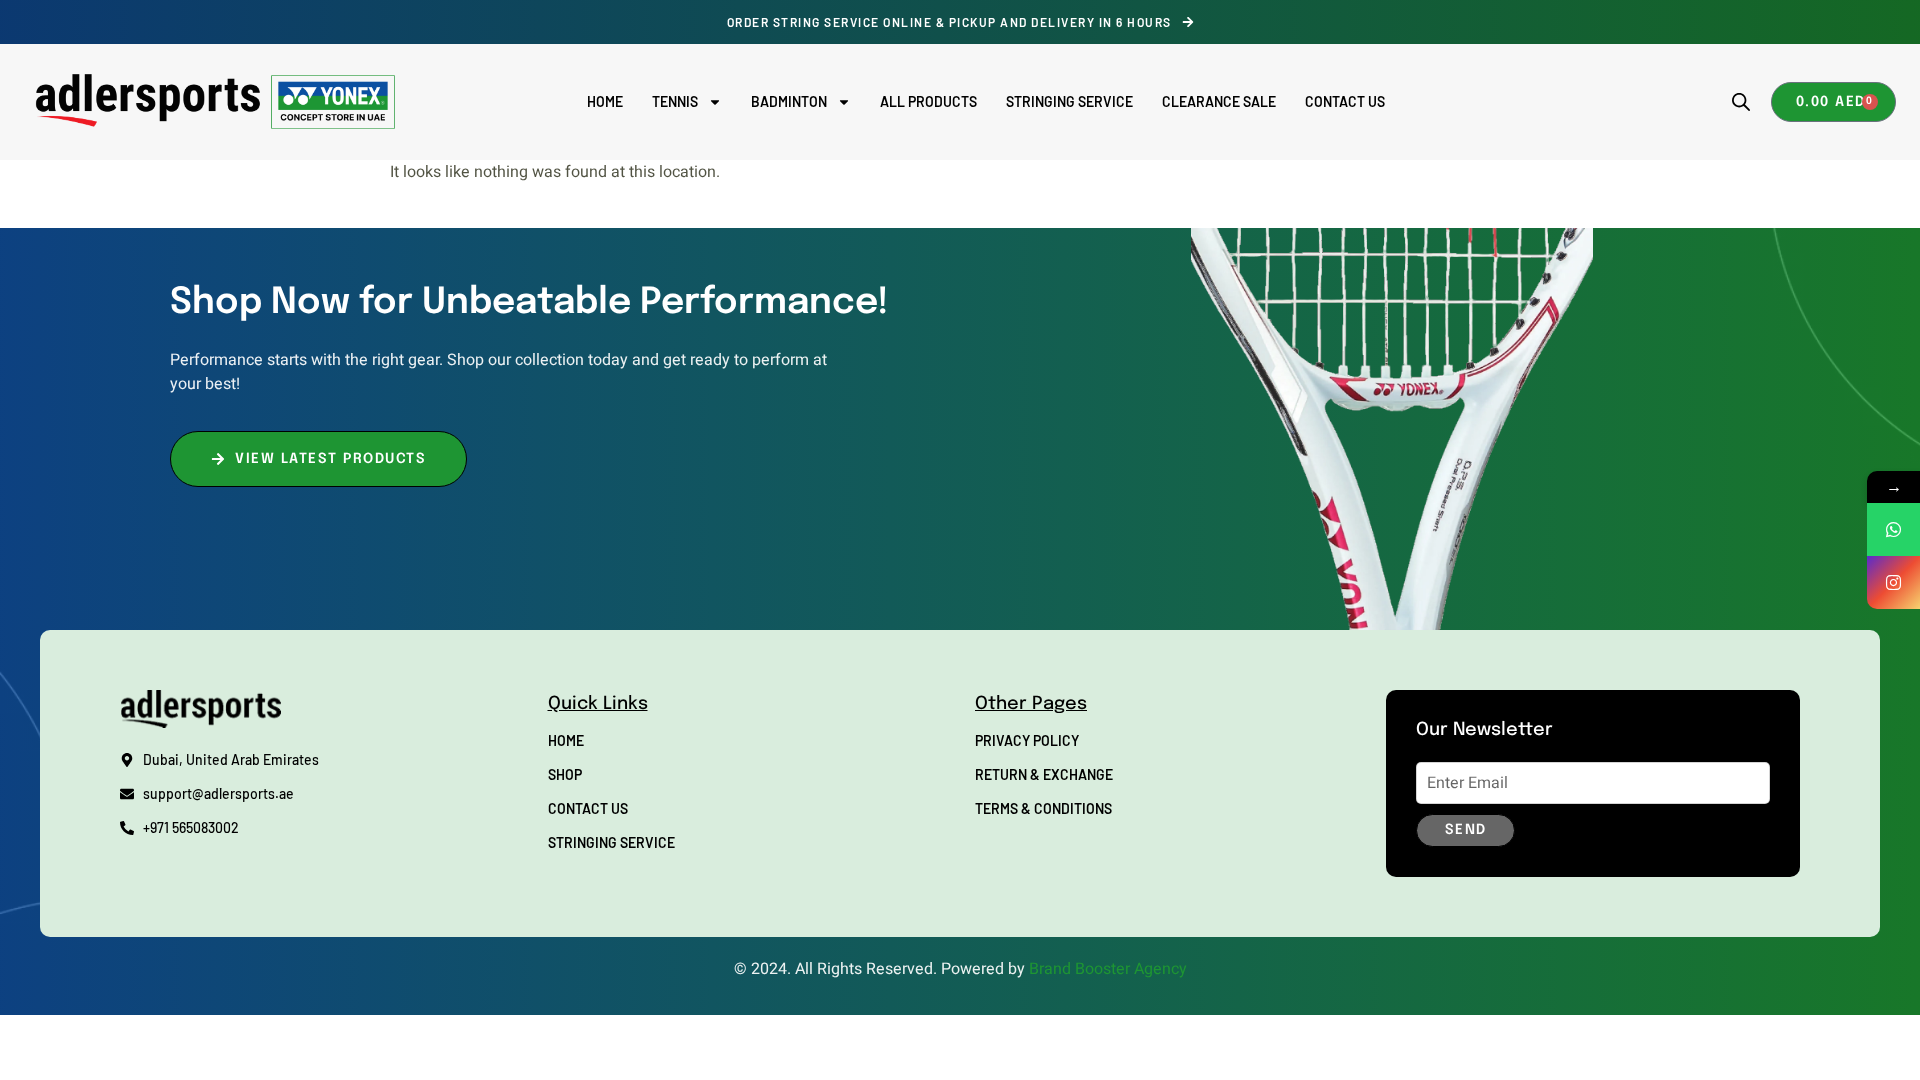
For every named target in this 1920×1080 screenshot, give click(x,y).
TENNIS (675, 101)
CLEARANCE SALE (1219, 101)
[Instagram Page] (1893, 582)
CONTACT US (1345, 101)
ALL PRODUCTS (928, 101)
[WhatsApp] (1893, 529)
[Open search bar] (1741, 102)
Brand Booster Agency (1108, 969)
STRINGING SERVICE (1069, 101)
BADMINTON (789, 101)
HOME (605, 101)
